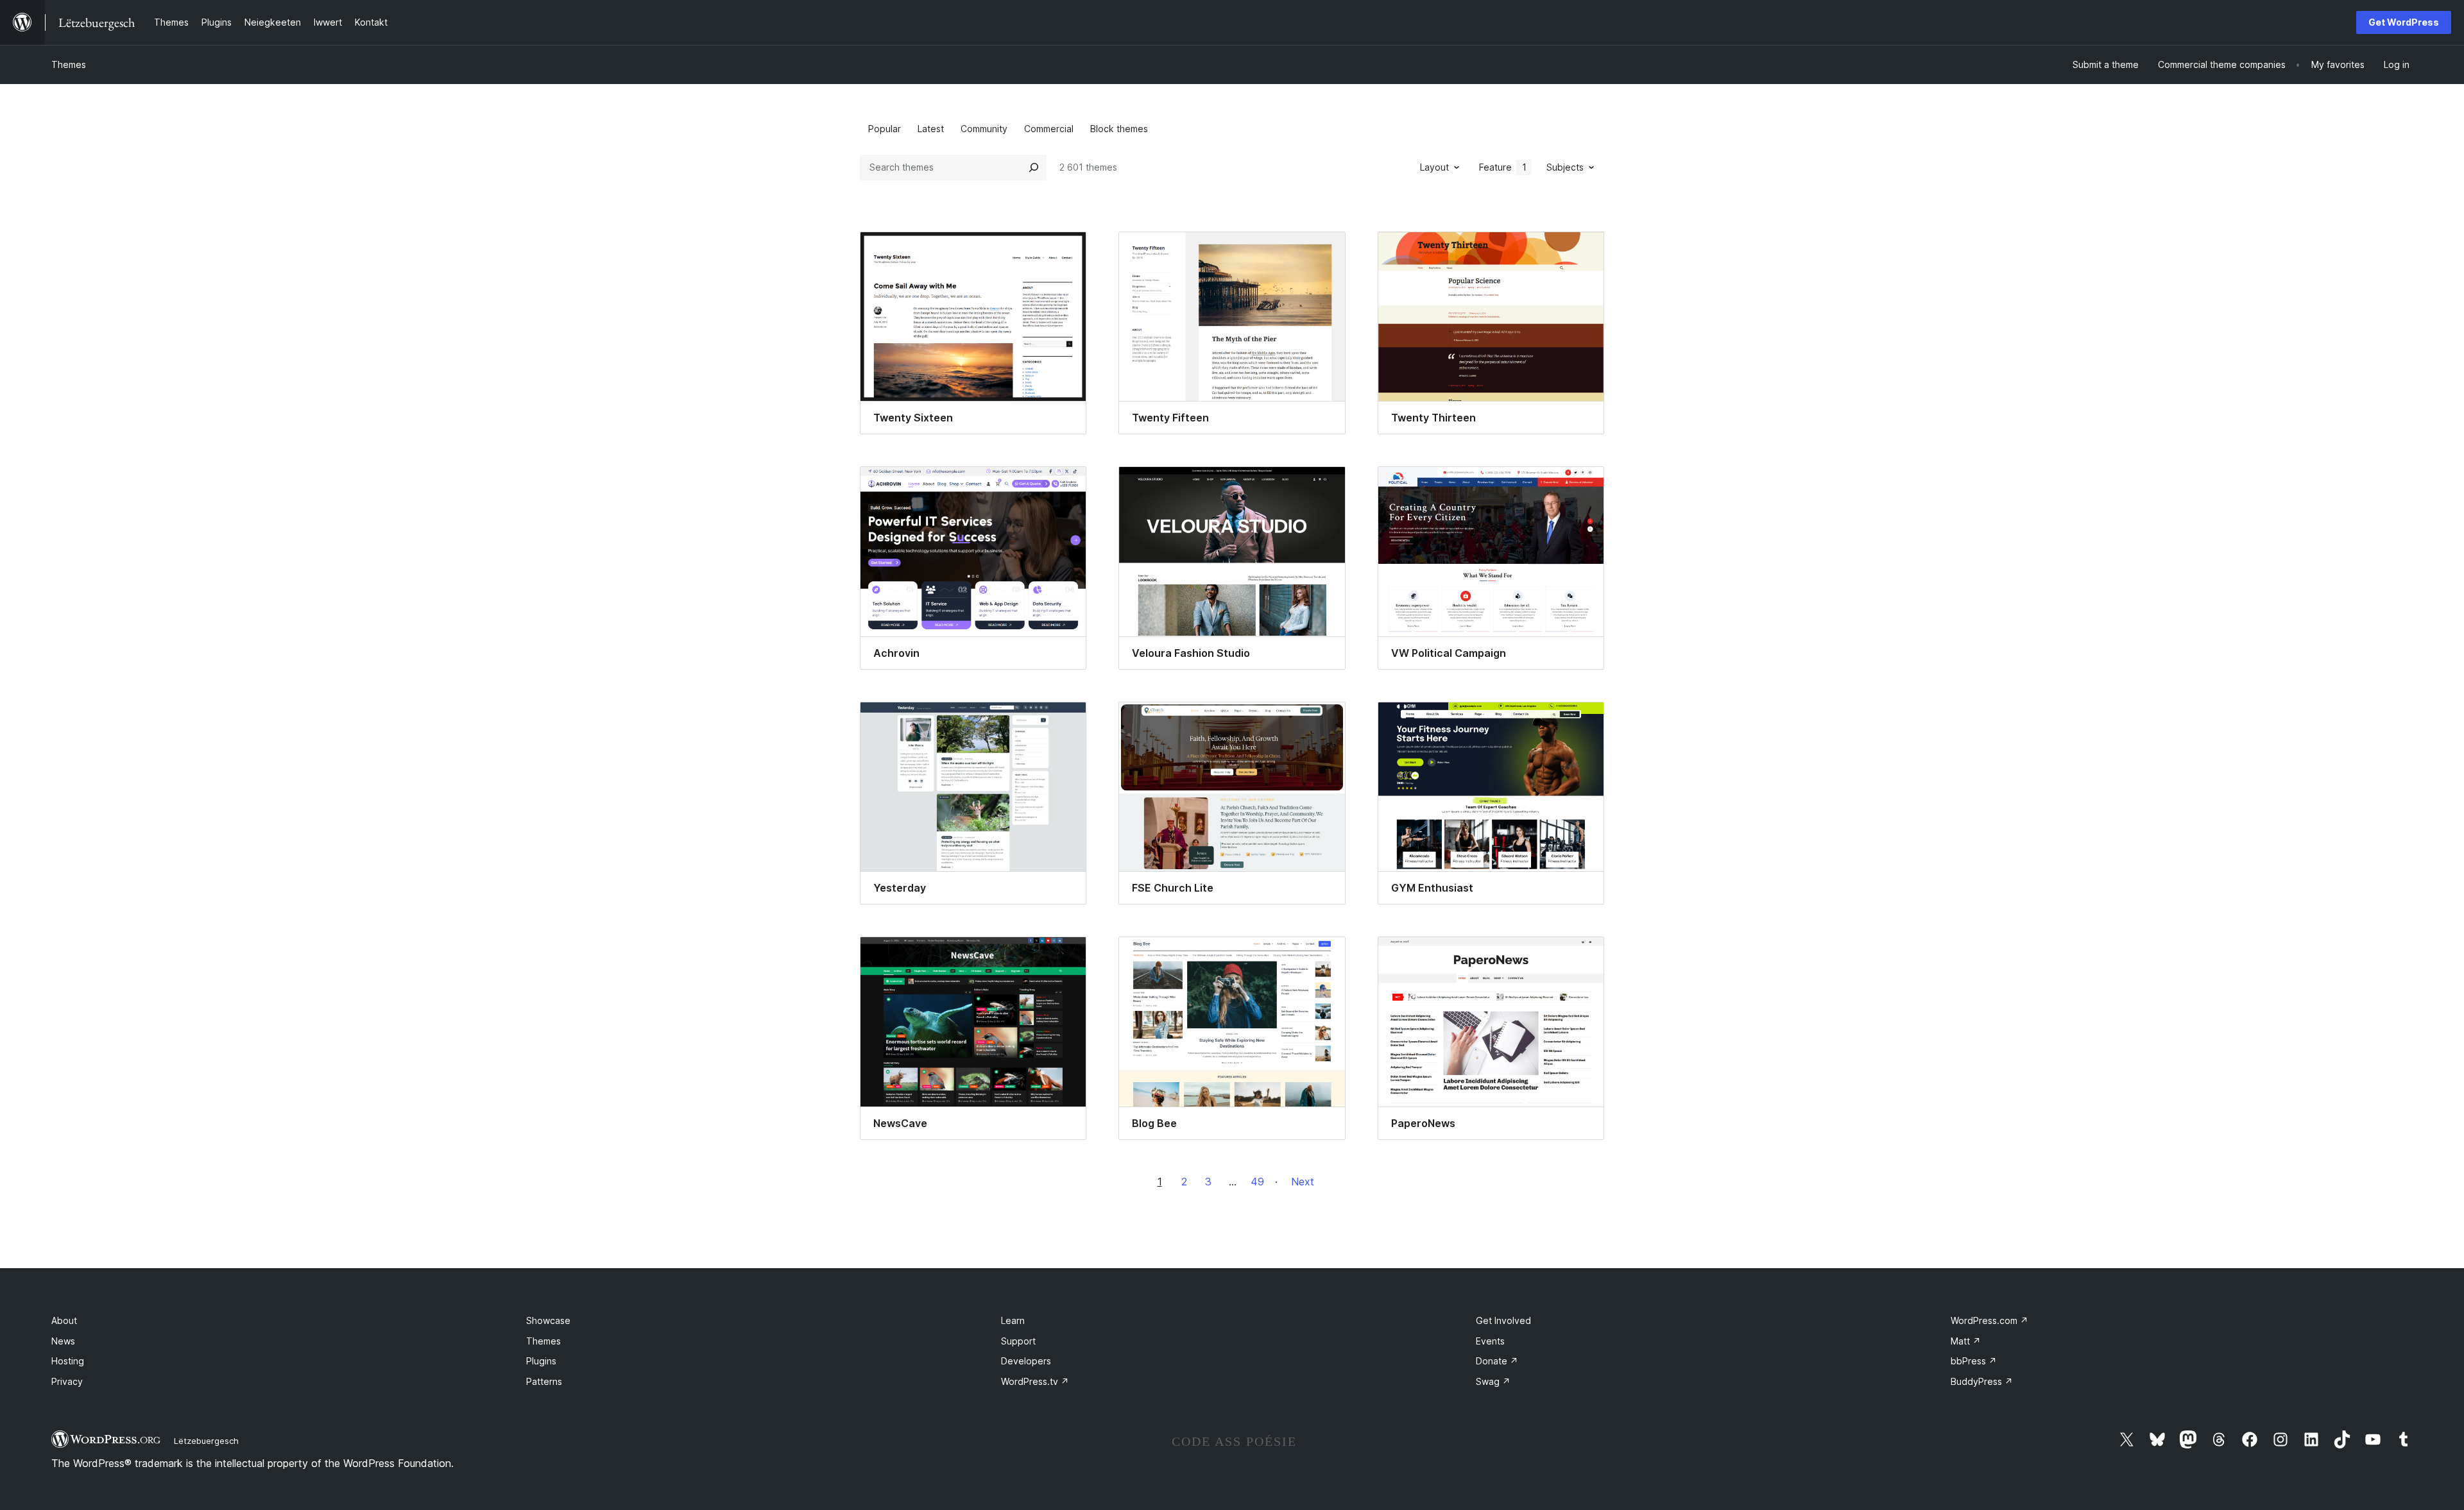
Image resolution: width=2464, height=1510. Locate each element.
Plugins (541, 1361)
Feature (1503, 167)
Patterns (544, 1381)
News (63, 1341)
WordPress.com (1989, 1320)
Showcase (548, 1320)
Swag (1493, 1381)
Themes (69, 64)
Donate (1497, 1361)
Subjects (1565, 167)
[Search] (1034, 167)
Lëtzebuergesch (206, 1441)
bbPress (1974, 1361)
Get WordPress (2404, 22)
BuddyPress (1982, 1381)
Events (1490, 1341)
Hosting (68, 1361)
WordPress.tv (1035, 1381)
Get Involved (1503, 1320)
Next (1303, 1182)
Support (1018, 1341)
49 (1257, 1182)
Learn (1013, 1320)
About (64, 1320)
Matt (1966, 1341)
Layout (1434, 167)
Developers (1026, 1361)
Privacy (67, 1381)
